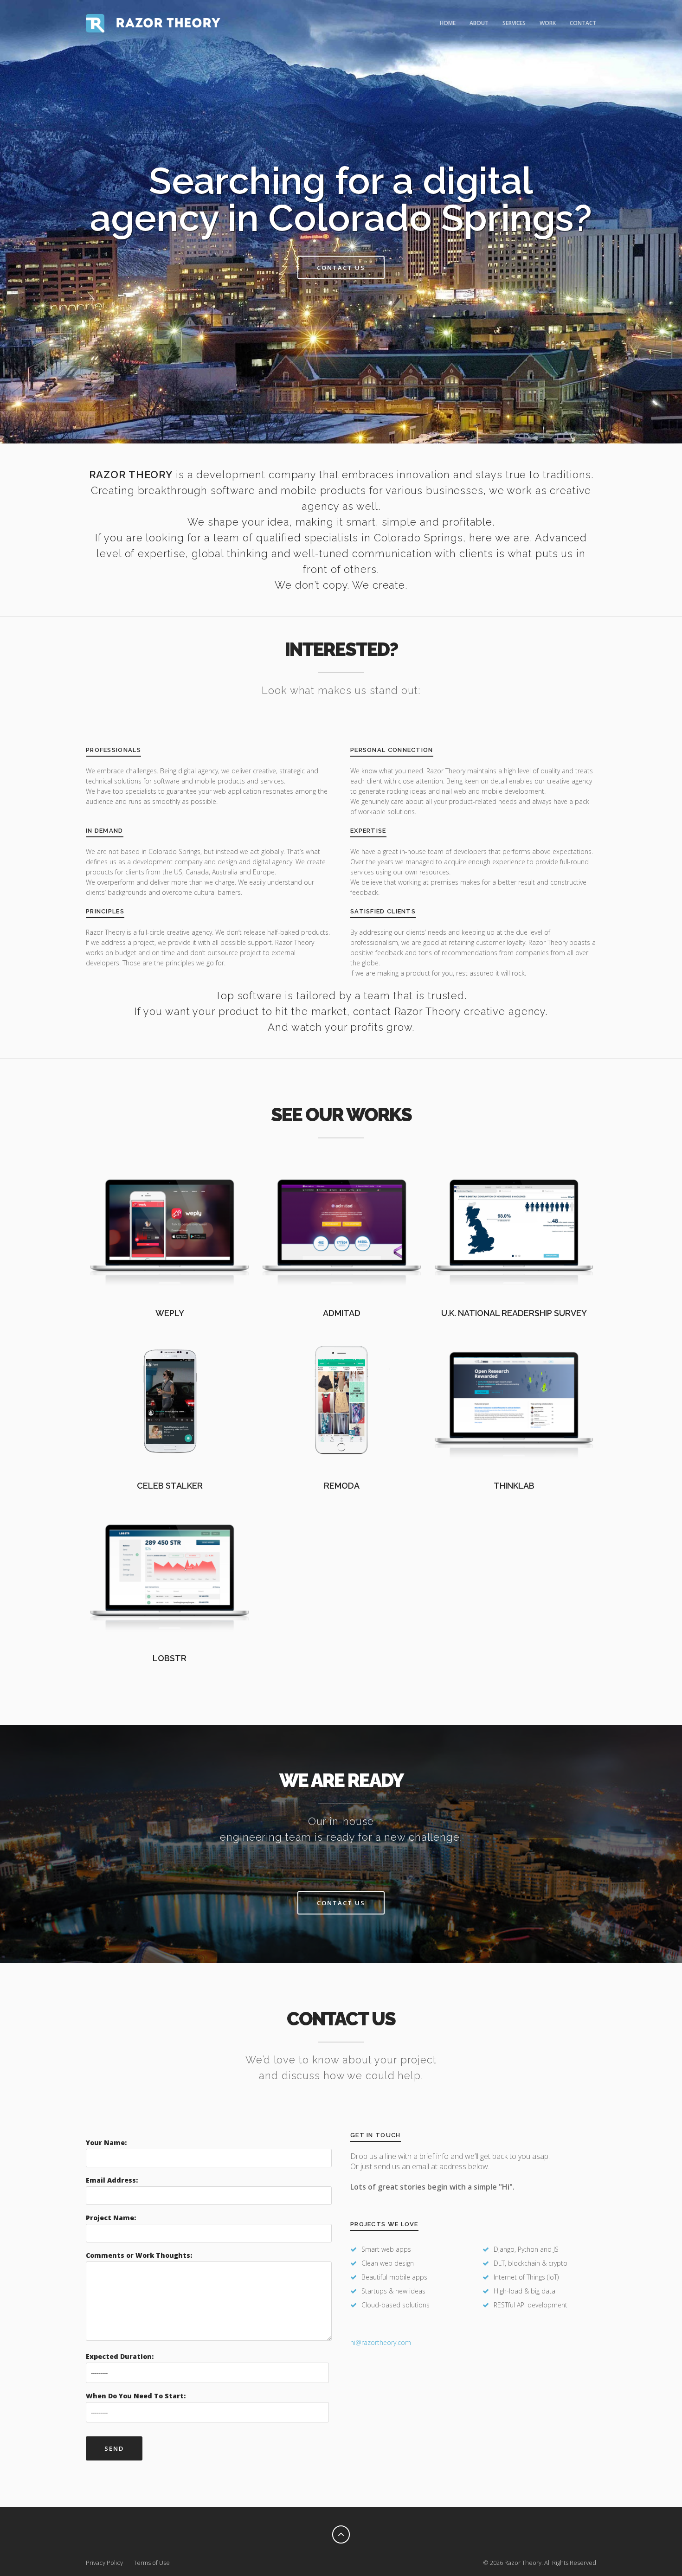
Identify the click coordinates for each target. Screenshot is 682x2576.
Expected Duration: (120, 2356)
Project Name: (111, 2218)
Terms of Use (152, 2563)
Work (548, 23)
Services (514, 23)
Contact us (341, 268)
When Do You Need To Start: (136, 2396)
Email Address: (112, 2180)
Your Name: (106, 2142)
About (479, 23)
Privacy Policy (104, 2563)
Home (448, 23)
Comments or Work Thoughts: (139, 2255)
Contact (583, 23)
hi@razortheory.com (381, 2342)
